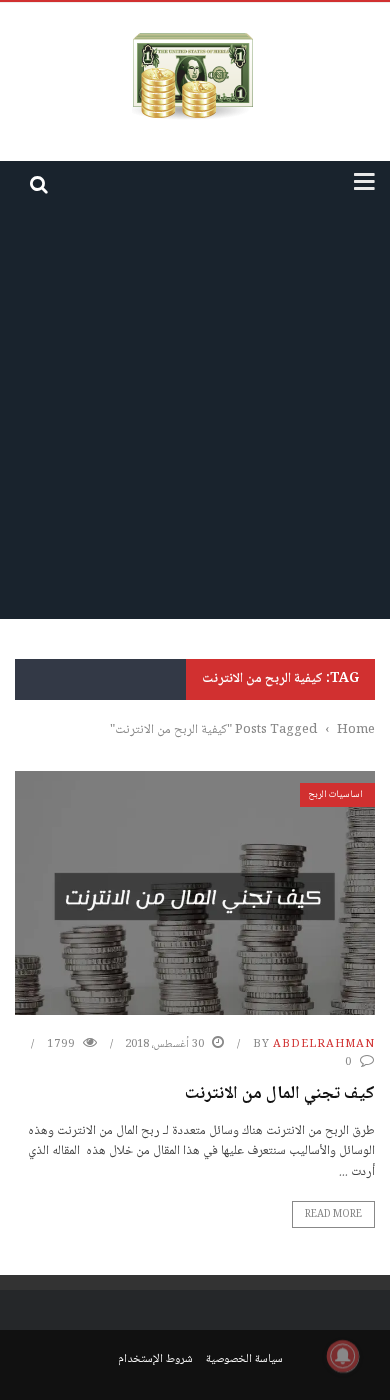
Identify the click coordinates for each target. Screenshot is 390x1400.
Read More (333, 1214)
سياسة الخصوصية (244, 1359)
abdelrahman (324, 1044)
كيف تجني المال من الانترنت (280, 1094)
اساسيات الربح (335, 794)
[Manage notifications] (343, 1356)
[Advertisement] (195, 414)
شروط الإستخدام (155, 1359)
